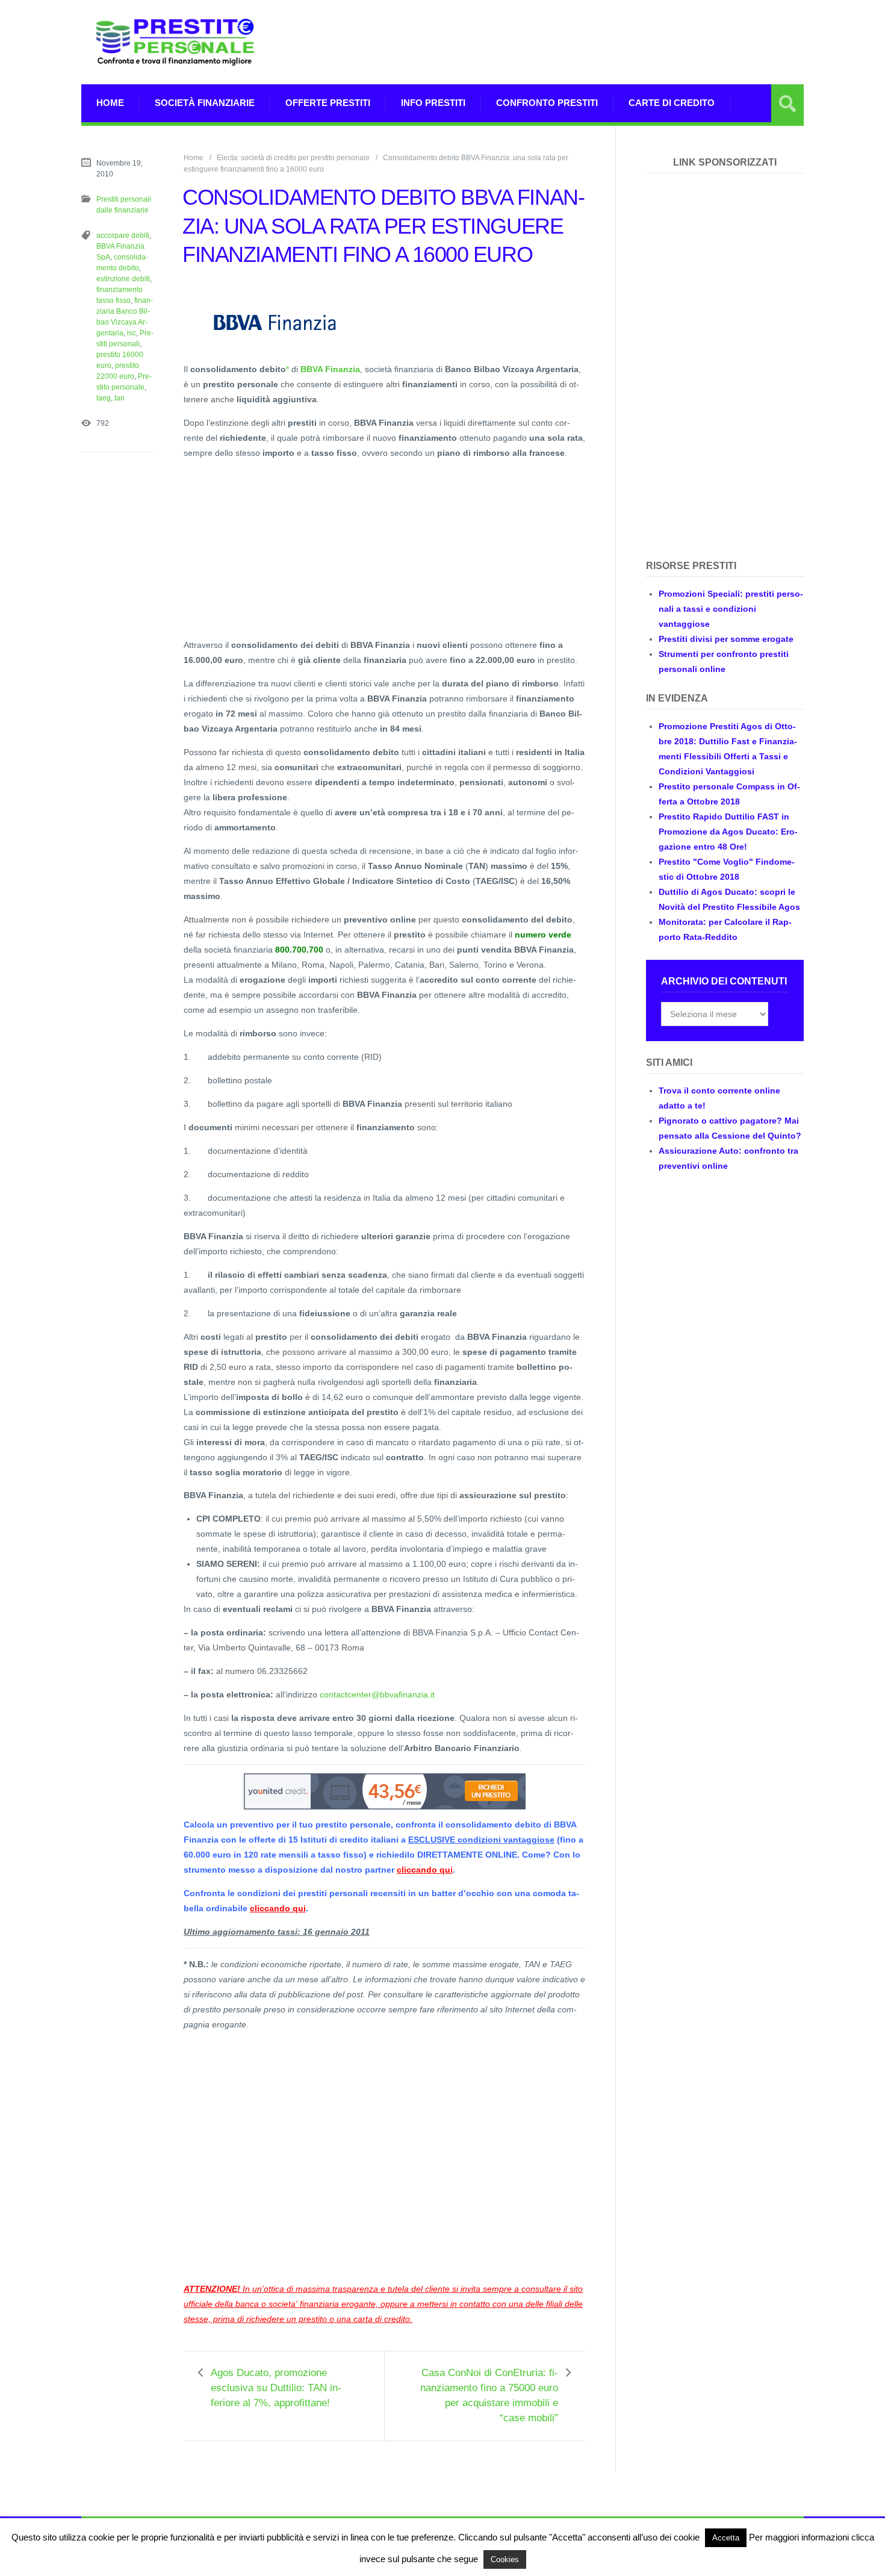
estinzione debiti (123, 279)
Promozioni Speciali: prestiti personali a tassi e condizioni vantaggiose (731, 609)
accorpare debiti (123, 235)
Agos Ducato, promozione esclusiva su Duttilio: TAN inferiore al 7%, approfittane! (276, 2388)
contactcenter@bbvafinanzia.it (377, 1694)
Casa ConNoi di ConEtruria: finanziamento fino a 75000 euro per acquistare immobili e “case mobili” (489, 2395)
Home (110, 103)
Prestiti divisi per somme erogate (726, 639)
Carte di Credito (672, 103)
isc (132, 333)
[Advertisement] (585, 42)
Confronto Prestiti (547, 103)
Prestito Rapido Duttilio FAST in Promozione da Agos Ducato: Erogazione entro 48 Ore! (728, 832)
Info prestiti (433, 103)
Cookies (505, 2559)
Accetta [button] (726, 2538)
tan (120, 398)
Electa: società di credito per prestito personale (293, 158)
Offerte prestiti (328, 103)
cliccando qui (425, 1870)
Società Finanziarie (205, 103)
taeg (104, 398)
